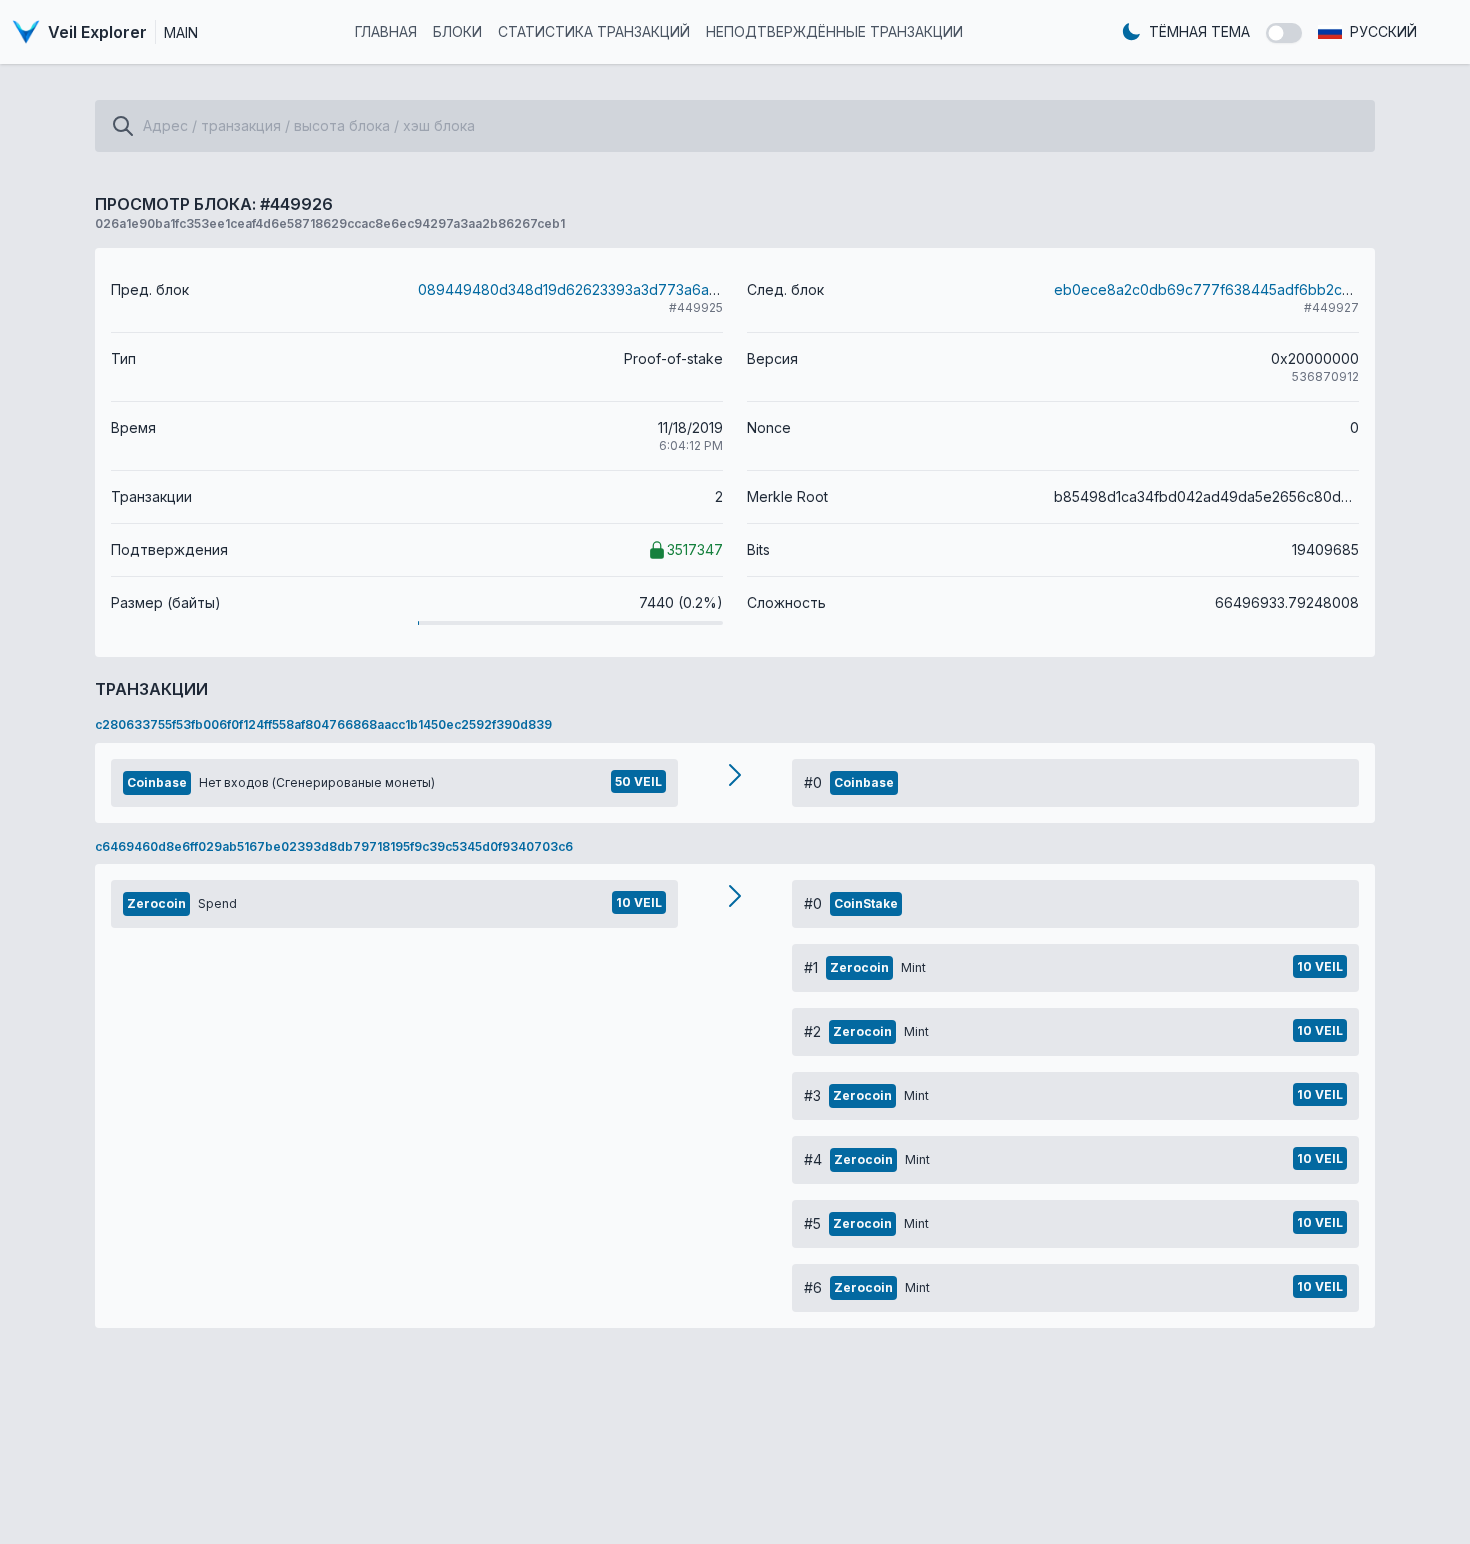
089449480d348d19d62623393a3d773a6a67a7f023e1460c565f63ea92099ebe (687, 289)
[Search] (123, 126)
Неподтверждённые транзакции (834, 31)
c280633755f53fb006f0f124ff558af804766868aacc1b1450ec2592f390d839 (323, 724)
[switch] (1284, 33)
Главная (386, 31)
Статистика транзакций (594, 31)
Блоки (457, 31)
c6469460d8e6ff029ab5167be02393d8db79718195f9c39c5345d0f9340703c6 (334, 846)
